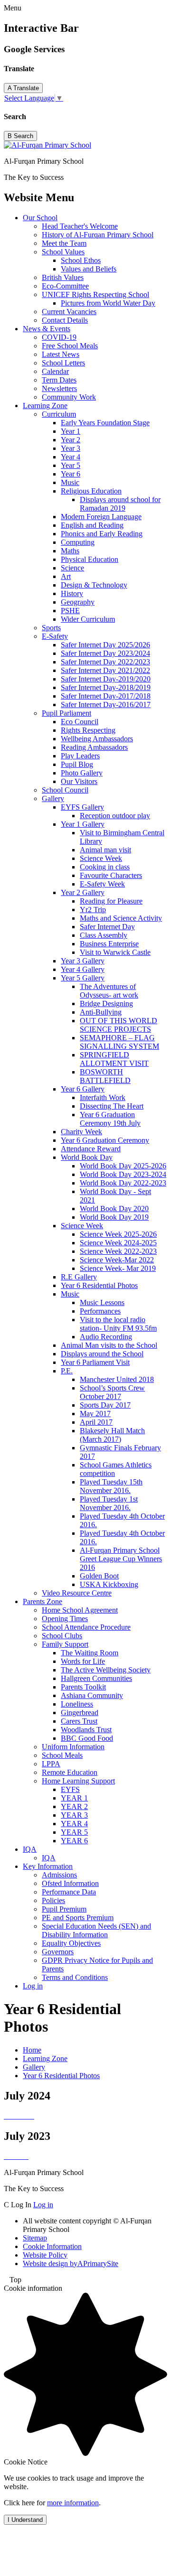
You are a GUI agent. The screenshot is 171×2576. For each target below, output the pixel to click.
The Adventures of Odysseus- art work (109, 991)
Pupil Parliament (66, 713)
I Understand (25, 2520)
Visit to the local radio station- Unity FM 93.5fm (118, 1324)
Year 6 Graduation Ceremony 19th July (110, 1119)
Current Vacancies (69, 312)
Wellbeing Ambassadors (97, 739)
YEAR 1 (74, 1798)
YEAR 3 (74, 1815)
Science (72, 568)
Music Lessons (102, 1302)
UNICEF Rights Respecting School (95, 294)
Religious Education (91, 491)
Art (66, 576)
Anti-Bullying (101, 1012)
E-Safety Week (102, 884)
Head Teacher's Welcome (80, 226)
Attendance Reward (91, 1149)
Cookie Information (52, 2246)
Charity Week (81, 1132)
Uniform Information (73, 1747)
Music (70, 482)
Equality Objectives (71, 1943)
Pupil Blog (77, 764)
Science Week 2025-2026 (118, 1234)
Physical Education (90, 559)
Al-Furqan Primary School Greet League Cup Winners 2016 (121, 1559)
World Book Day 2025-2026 (123, 1166)
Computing (78, 542)
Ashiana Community (92, 1695)
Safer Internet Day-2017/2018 (106, 696)
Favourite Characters (111, 875)
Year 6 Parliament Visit (95, 1362)
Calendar (55, 371)
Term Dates (59, 380)
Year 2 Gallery (83, 892)
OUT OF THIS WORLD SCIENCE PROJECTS (119, 1025)
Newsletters (59, 388)
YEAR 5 (74, 1832)
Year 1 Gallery (83, 824)
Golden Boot (99, 1576)
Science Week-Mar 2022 (117, 1260)
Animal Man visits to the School (109, 1345)
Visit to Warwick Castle (115, 952)
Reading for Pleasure (111, 901)
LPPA (51, 1764)
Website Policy (45, 2255)
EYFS (70, 1789)
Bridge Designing (106, 1003)
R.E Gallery (79, 1277)
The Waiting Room (90, 1653)
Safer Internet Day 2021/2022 (105, 670)
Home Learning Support (78, 1781)
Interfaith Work (103, 1097)
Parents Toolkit (83, 1687)
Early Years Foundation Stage (105, 423)
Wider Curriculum (88, 619)
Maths (70, 551)
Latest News (61, 354)
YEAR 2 (74, 1806)
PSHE (70, 611)
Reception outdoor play (115, 816)
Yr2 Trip (93, 910)
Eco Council (80, 722)
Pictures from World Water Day (108, 303)
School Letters (63, 363)
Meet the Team (64, 243)
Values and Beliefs (89, 269)
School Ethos (81, 260)
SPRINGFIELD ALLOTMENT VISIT (114, 1059)
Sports (51, 628)
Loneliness (77, 1704)
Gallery (53, 798)
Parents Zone (43, 1601)
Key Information (48, 1866)
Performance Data (69, 1892)
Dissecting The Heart (112, 1106)
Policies (53, 1900)
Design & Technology (94, 585)
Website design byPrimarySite (71, 2263)
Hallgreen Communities (96, 1678)
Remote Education (70, 1772)
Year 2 (71, 440)
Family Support (65, 1644)
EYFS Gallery (82, 807)
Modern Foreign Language (101, 517)
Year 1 (71, 431)
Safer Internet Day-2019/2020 (106, 679)
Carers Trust (79, 1721)
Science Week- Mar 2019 (118, 1268)
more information (73, 2503)
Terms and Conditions (75, 1977)
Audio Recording (106, 1337)
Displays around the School (102, 1354)
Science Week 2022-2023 (118, 1251)
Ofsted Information (70, 1883)
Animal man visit (105, 850)
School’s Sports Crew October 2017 (112, 1392)
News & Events (47, 329)
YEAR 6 (74, 1841)
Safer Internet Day (107, 927)
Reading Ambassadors (94, 747)
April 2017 (96, 1422)
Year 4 (71, 457)
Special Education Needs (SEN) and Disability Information (96, 1930)
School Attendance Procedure (86, 1627)
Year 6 (71, 474)
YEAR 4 (74, 1824)
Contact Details (65, 320)
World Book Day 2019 (114, 1217)
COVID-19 (59, 337)
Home (32, 2050)
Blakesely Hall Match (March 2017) (112, 1435)
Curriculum (59, 414)
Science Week (101, 858)
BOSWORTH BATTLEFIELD (105, 1076)
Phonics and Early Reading (102, 534)
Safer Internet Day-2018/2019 (106, 687)
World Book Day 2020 (114, 1209)
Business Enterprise (109, 944)
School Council (65, 790)
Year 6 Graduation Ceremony (105, 1140)
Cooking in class (105, 867)
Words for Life (83, 1661)
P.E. (67, 1371)
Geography (78, 602)
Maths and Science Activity (121, 918)
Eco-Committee (65, 286)
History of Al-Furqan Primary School (98, 235)
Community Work (69, 397)
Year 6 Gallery (83, 1089)
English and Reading (92, 525)
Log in (33, 1986)
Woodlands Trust (86, 1730)
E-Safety (55, 636)
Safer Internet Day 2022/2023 (105, 662)
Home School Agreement (80, 1610)
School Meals (62, 1755)
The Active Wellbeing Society (106, 1670)
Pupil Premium (64, 1909)
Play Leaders (80, 756)
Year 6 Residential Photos (99, 1285)
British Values (63, 277)
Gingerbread (80, 1713)
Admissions (59, 1875)
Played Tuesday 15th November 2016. (111, 1486)
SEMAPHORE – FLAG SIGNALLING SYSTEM (119, 1042)
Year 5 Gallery (83, 978)
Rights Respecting (88, 730)
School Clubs (62, 1636)
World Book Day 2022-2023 (123, 1183)
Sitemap (35, 2238)
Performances (100, 1311)
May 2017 (95, 1414)
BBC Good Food (87, 1738)
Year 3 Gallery (83, 961)
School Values (63, 252)
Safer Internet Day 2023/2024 (105, 653)
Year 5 (71, 465)
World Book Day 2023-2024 (123, 1174)
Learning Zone (45, 406)
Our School (40, 218)
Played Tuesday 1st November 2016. (109, 1503)
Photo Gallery (82, 773)
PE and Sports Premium (78, 1918)
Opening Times (65, 1619)
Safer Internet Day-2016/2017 (106, 705)
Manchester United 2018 (117, 1379)
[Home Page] (47, 145)
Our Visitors (79, 781)
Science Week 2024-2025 (118, 1243)
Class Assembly (104, 935)
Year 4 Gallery (83, 969)
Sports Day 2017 (105, 1405)
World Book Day (87, 1157)
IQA (30, 1849)
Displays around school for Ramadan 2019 (120, 504)
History (72, 593)
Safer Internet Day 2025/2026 (105, 645)
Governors (58, 1952)
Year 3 (71, 448)
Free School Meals (70, 346)
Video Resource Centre (77, 1593)
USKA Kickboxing (109, 1584)
